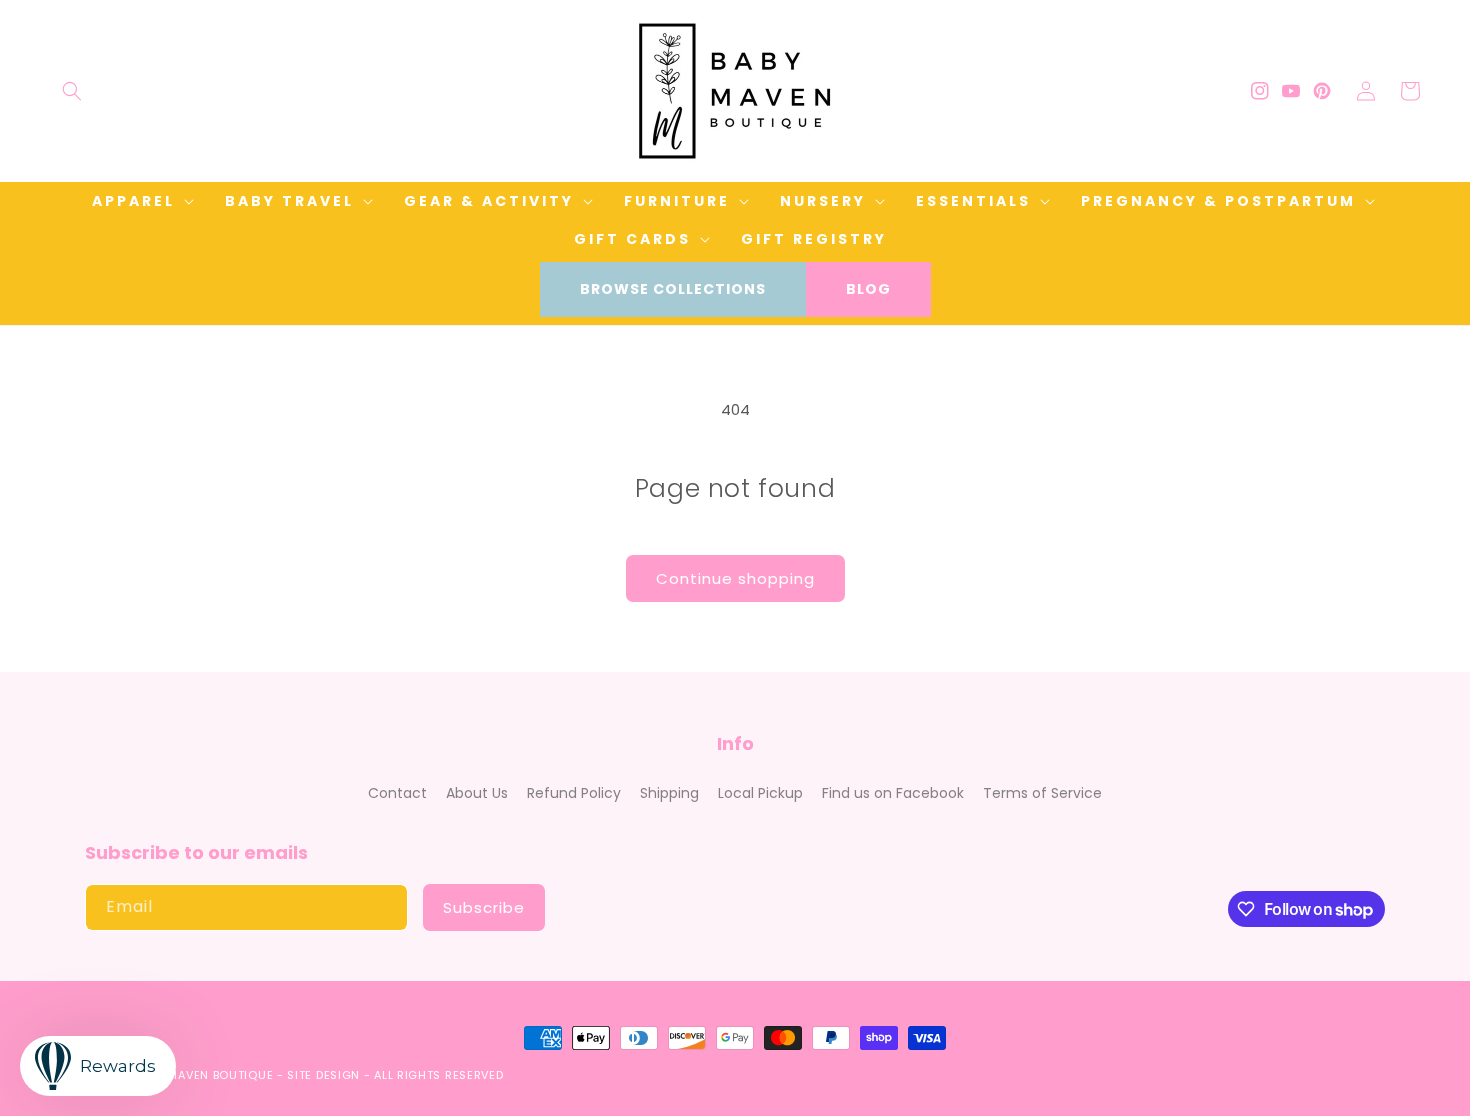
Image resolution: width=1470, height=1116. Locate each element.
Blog (868, 289)
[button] (72, 91)
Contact (397, 793)
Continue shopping (735, 578)
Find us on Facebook (893, 793)
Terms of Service (1042, 793)
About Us (477, 793)
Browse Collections (673, 289)
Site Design (323, 1075)
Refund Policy (574, 793)
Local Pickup (760, 793)
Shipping (669, 793)
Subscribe (484, 907)
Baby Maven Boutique (204, 1075)
